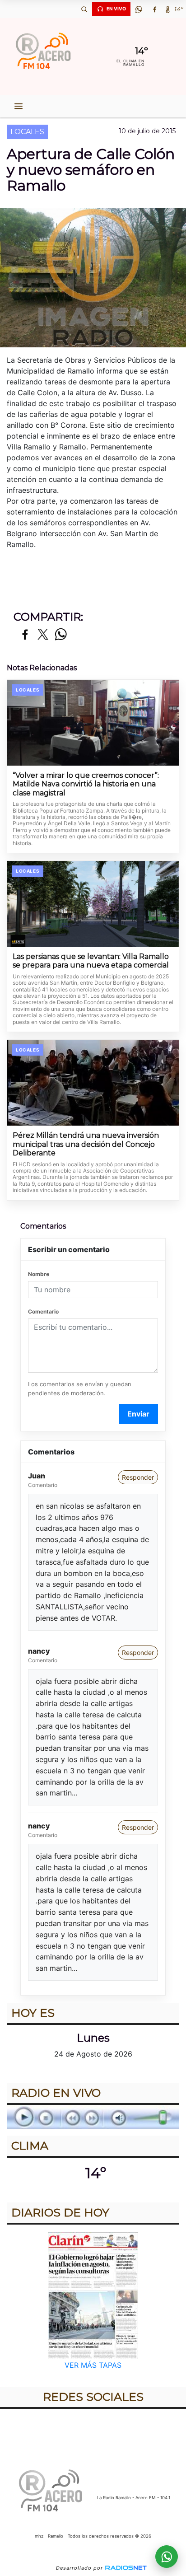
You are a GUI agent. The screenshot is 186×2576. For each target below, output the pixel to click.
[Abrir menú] (19, 106)
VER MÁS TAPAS (93, 2365)
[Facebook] (154, 9)
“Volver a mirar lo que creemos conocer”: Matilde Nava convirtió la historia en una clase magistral (86, 784)
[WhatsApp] (139, 9)
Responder (138, 1477)
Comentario (43, 1311)
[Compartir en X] (43, 635)
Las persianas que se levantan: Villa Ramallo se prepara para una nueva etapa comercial (91, 961)
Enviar (138, 1414)
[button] (84, 9)
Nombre (39, 1274)
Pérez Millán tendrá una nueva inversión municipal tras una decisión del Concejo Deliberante (86, 1144)
